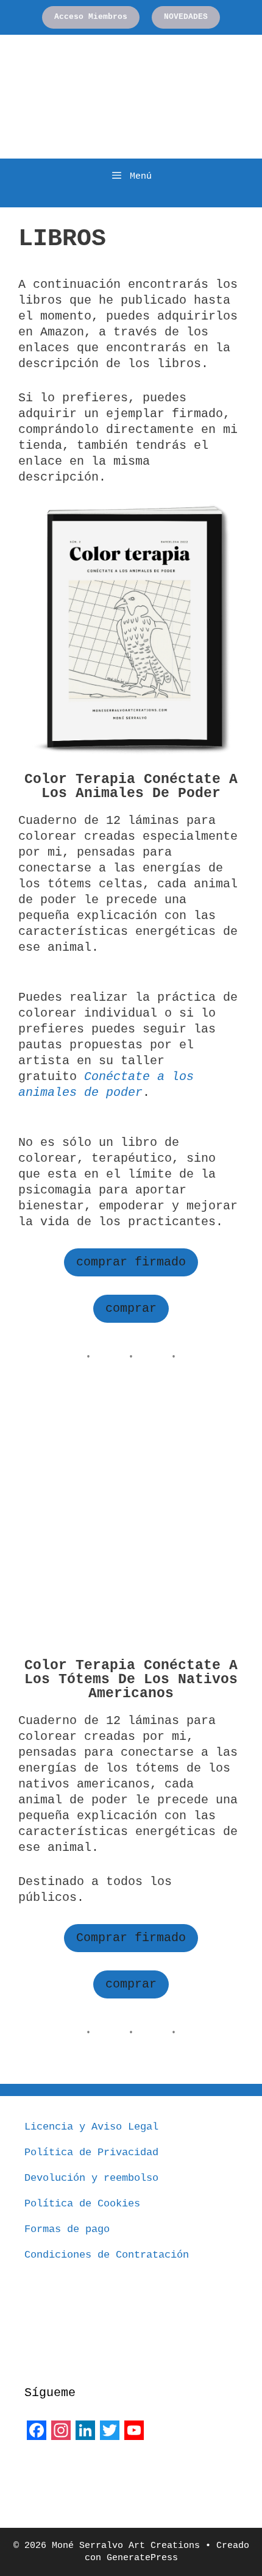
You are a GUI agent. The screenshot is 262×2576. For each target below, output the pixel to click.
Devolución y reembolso (91, 2178)
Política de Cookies (82, 2204)
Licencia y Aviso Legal (91, 2127)
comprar (131, 1308)
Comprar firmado (131, 1938)
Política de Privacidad (91, 2152)
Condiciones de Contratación (107, 2255)
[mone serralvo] (55, 2472)
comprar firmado (131, 1262)
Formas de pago (67, 2229)
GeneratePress (142, 2558)
